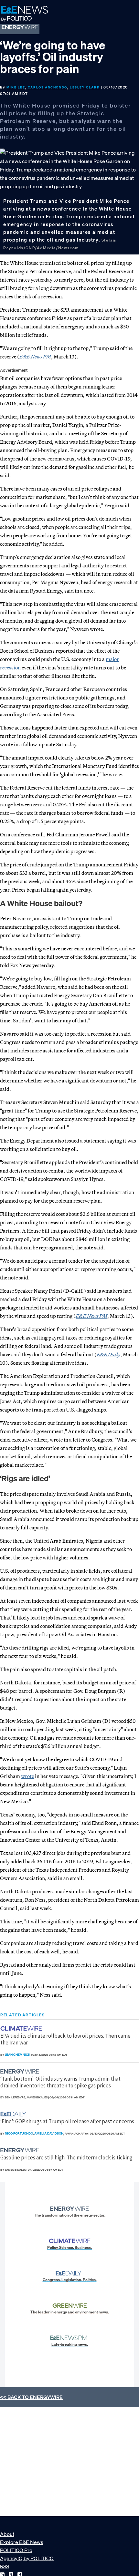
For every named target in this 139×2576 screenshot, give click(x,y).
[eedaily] (15, 2114)
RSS (5, 2566)
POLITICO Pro (16, 2550)
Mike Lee (16, 87)
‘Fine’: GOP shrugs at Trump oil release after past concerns (67, 2121)
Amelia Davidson (49, 2133)
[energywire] (21, 2071)
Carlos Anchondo (48, 87)
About (7, 2534)
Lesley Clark (85, 87)
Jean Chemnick (18, 2055)
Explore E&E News (22, 2542)
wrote (27, 1776)
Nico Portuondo (19, 2133)
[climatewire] (22, 2028)
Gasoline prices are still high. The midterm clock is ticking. (67, 2157)
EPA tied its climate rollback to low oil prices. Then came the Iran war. (65, 2039)
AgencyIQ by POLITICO (27, 2558)
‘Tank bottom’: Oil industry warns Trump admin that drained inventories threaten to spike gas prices (60, 2082)
